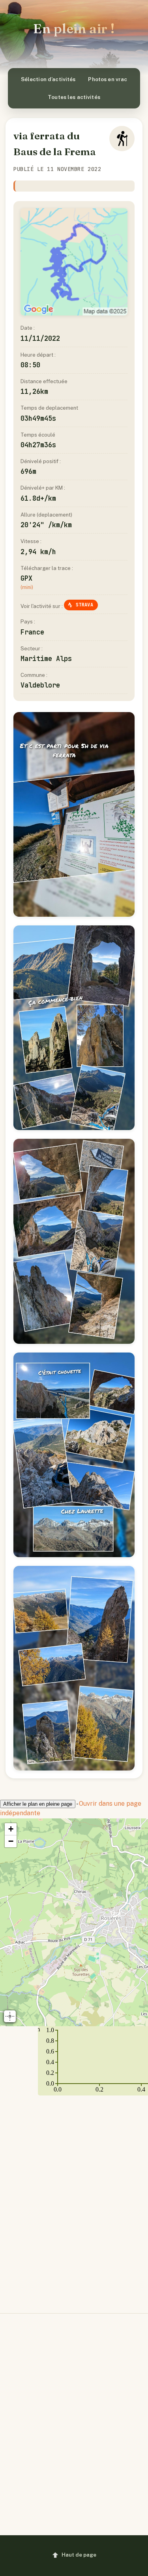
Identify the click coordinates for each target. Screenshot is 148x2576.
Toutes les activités (74, 97)
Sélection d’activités (48, 79)
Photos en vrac (108, 79)
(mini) (27, 587)
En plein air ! (74, 28)
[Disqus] (74, 2198)
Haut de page (79, 2555)
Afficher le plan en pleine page (38, 1804)
